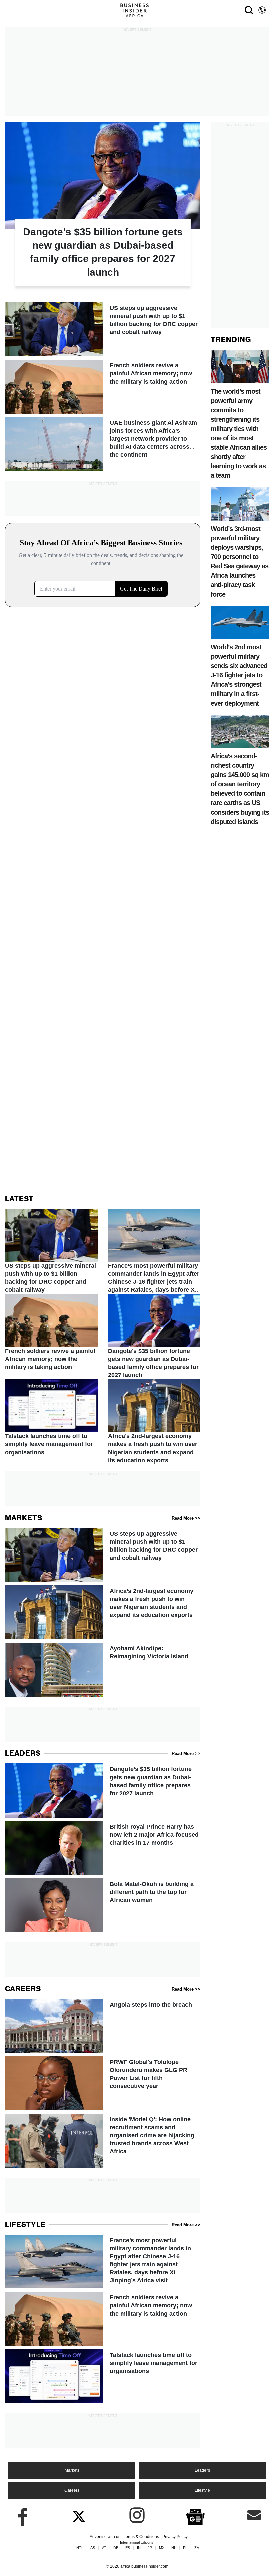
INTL (79, 2548)
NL (174, 2548)
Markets (72, 2470)
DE (116, 2548)
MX (162, 2548)
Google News (195, 2516)
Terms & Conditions (141, 2537)
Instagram (137, 2515)
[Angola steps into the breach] (103, 2026)
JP (150, 2548)
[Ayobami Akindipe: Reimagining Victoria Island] (103, 1670)
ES (128, 2548)
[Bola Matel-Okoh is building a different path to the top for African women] (103, 1905)
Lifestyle (202, 2490)
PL (185, 2548)
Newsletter (254, 2515)
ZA (197, 2548)
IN (139, 2548)
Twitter (79, 2515)
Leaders (202, 2470)
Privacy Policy (175, 2537)
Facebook (20, 2515)
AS (93, 2548)
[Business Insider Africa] (137, 10)
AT (104, 2548)
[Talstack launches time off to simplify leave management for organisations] (51, 1418)
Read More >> (186, 1518)
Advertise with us (105, 2537)
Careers (72, 2490)
